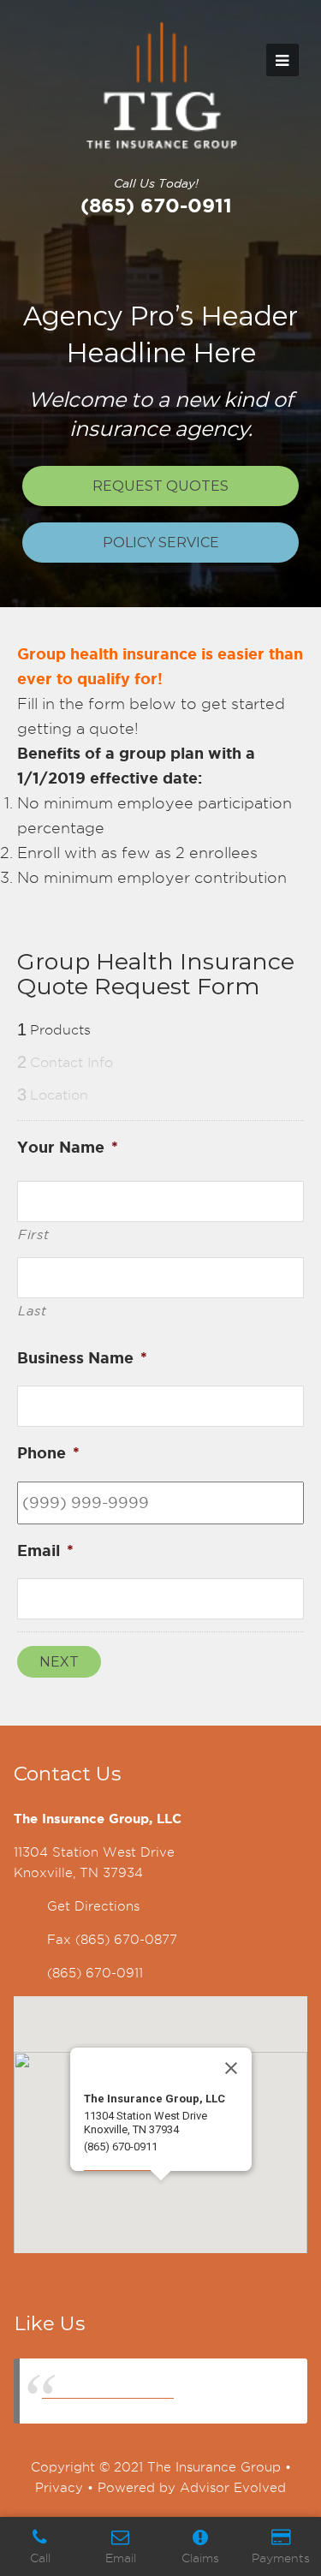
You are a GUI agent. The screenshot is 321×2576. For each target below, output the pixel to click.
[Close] (231, 2068)
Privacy (59, 2488)
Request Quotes (160, 486)
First (33, 1235)
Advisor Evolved (233, 2488)
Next (59, 1662)
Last (33, 1311)
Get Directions (93, 1906)
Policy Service (161, 543)
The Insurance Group (108, 2391)
